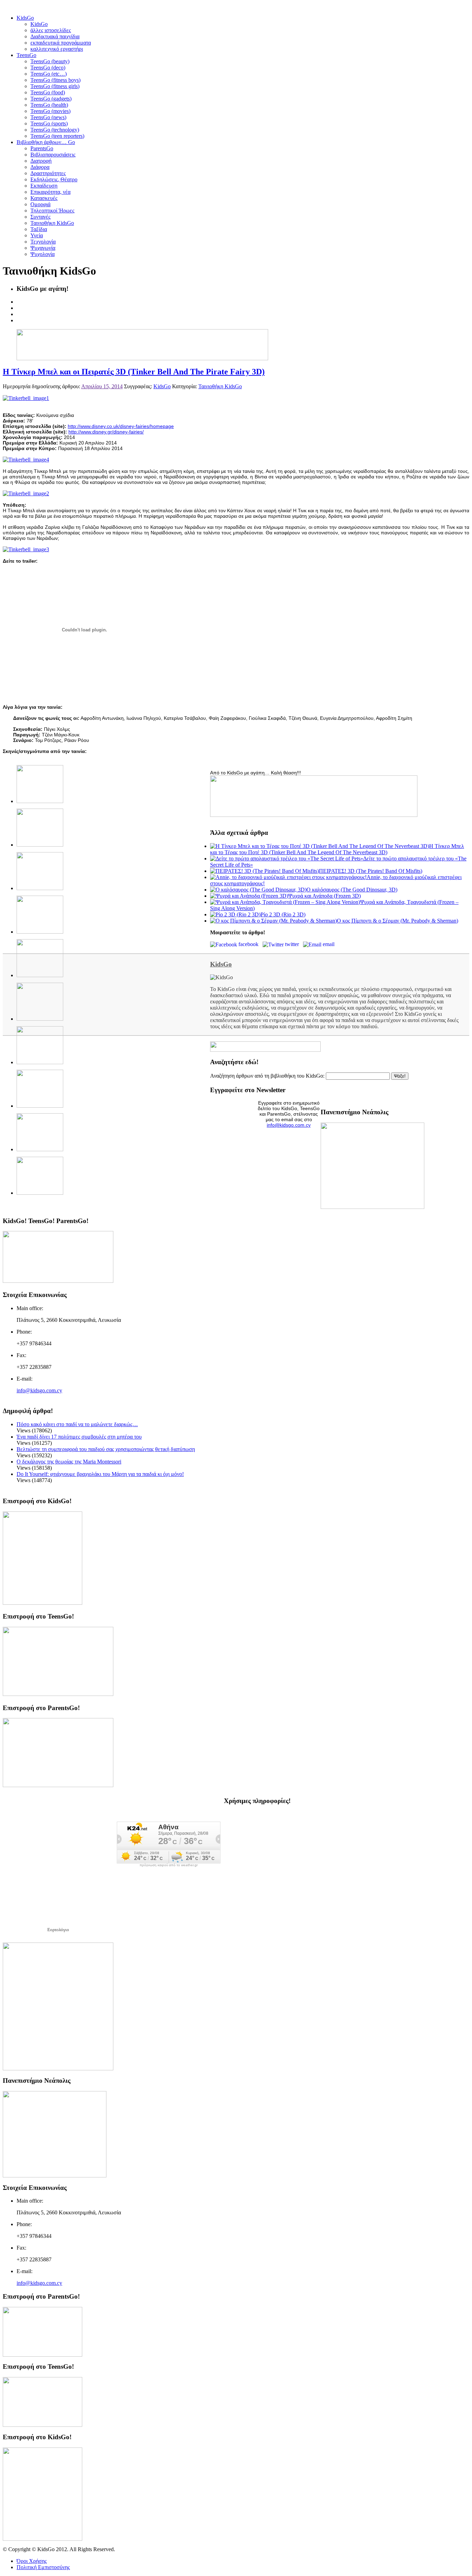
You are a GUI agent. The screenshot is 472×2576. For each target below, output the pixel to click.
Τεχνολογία (43, 242)
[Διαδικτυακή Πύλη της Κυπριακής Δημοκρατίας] (58, 2068)
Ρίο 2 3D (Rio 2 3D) (283, 914)
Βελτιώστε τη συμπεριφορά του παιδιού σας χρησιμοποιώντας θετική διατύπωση (106, 1449)
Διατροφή (41, 161)
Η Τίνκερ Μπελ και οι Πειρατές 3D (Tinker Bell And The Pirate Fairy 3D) (134, 372)
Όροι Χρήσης (32, 2561)
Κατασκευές (44, 198)
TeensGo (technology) (55, 130)
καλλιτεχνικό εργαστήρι (57, 49)
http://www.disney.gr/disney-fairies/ (106, 432)
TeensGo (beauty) (50, 61)
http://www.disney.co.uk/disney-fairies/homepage (121, 426)
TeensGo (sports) (49, 123)
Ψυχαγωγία (43, 248)
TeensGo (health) (49, 105)
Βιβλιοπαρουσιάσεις (53, 155)
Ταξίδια (39, 229)
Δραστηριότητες (48, 173)
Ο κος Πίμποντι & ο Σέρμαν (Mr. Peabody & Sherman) (398, 921)
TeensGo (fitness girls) (55, 86)
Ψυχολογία (43, 254)
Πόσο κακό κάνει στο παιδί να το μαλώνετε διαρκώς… (77, 1424)
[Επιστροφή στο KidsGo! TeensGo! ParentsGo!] (58, 1281)
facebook (250, 944)
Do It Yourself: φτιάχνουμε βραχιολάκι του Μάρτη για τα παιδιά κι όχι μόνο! (100, 1474)
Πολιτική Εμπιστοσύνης (43, 2567)
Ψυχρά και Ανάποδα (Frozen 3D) (324, 896)
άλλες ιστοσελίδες (51, 30)
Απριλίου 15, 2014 (102, 386)
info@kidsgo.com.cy (289, 1125)
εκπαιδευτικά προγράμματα (61, 43)
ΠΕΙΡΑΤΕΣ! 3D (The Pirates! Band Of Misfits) (371, 871)
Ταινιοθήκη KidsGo (52, 223)
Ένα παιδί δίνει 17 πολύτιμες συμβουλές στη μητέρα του (79, 1437)
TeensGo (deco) (48, 68)
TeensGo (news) (48, 117)
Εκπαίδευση (44, 186)
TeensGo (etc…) (49, 74)
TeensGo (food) (48, 92)
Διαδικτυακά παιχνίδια (55, 36)
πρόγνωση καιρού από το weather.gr (169, 1865)
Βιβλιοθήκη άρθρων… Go (46, 142)
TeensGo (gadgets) (51, 99)
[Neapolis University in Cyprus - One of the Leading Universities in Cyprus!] (55, 2176)
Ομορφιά (40, 204)
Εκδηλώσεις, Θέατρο (54, 179)
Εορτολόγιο (58, 1930)
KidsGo (25, 18)
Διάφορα (40, 167)
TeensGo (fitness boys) (55, 80)
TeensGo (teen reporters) (57, 136)
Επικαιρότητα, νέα (50, 192)
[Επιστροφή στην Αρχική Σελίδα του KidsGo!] (43, 1603)
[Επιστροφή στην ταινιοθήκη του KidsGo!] (314, 815)
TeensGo (26, 55)
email (329, 944)
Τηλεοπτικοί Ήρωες (52, 211)
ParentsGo (42, 148)
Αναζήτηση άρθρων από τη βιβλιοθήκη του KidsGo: (267, 1076)
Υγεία (37, 235)
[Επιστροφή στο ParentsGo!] (58, 1785)
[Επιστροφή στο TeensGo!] (58, 1694)
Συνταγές (40, 217)
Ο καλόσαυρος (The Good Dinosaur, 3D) (352, 890)
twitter (293, 944)
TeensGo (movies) (50, 111)
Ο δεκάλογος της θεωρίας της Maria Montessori (69, 1462)
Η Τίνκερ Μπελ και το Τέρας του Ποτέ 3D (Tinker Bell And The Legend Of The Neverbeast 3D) (337, 849)
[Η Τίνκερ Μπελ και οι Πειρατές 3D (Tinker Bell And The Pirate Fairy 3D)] (26, 398)
